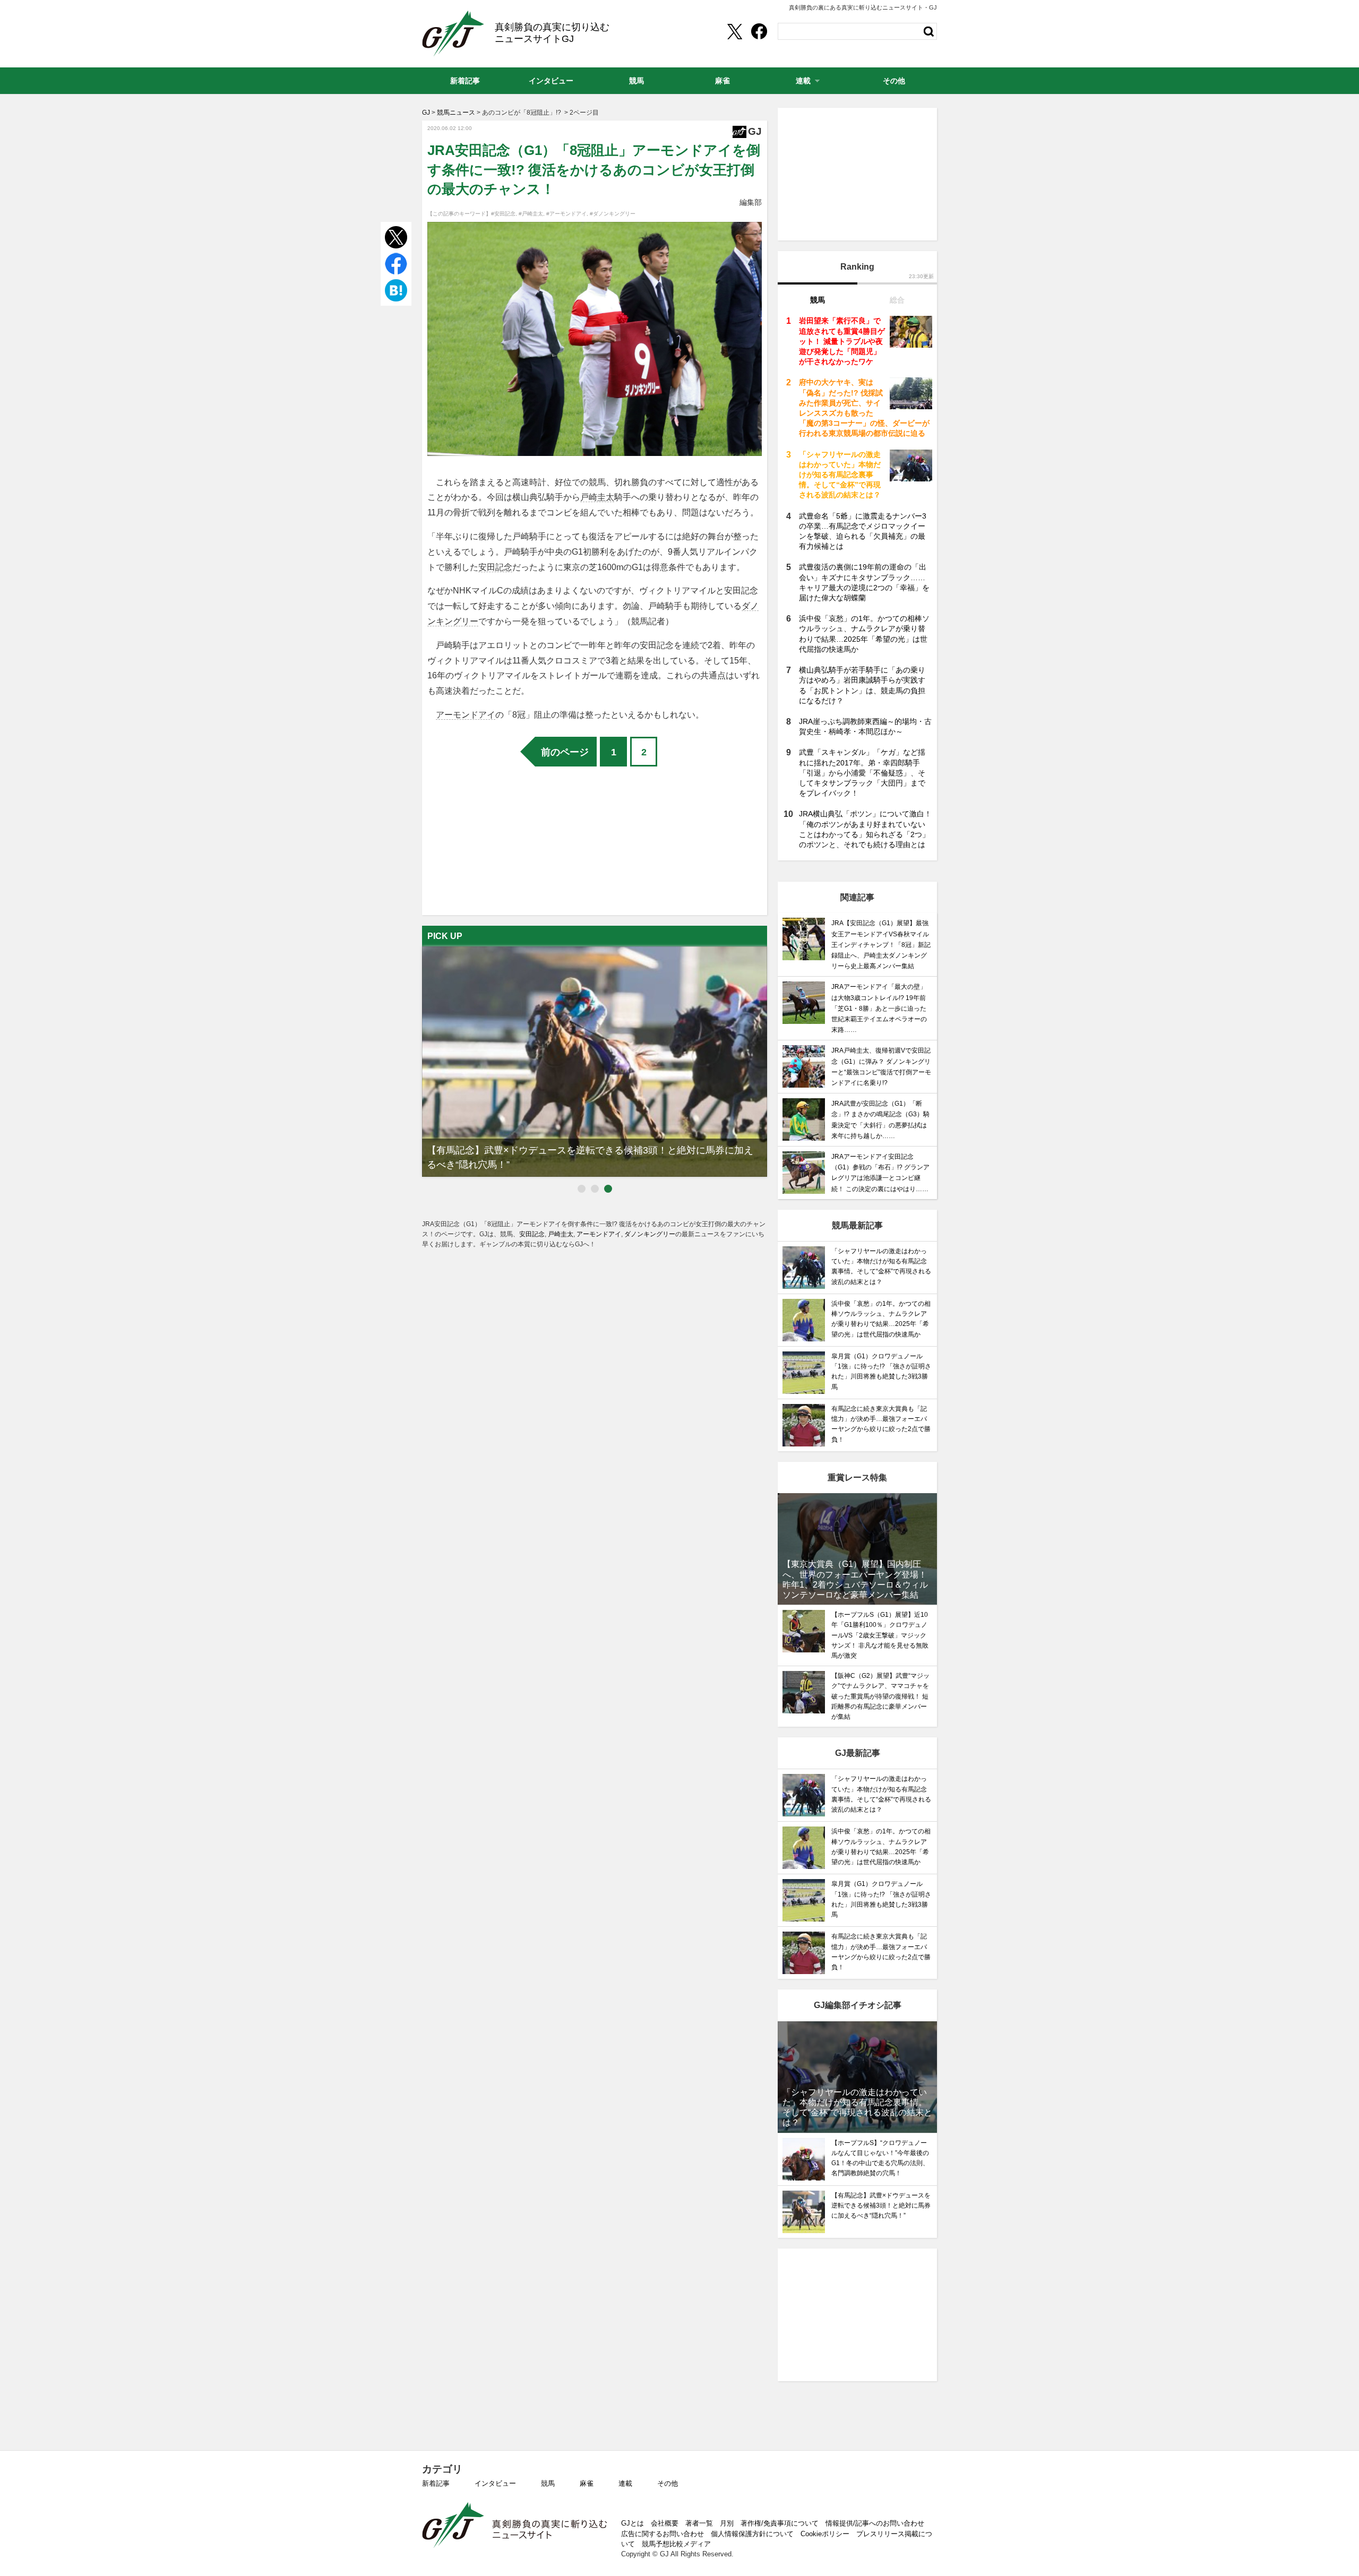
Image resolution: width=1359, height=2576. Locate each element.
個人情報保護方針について (752, 2534)
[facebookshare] (759, 31)
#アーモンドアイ (566, 214)
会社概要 (665, 2523)
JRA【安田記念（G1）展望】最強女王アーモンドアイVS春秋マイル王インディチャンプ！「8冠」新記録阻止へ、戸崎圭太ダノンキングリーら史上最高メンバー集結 (881, 945)
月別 (727, 2523)
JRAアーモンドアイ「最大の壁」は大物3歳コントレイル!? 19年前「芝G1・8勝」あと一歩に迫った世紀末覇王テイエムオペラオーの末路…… (879, 1008)
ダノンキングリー (650, 1234)
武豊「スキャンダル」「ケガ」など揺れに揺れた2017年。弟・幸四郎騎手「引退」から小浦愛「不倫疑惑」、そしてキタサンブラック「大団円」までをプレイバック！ (862, 773)
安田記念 (495, 567)
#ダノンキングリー (613, 214)
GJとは (633, 2523)
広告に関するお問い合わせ (663, 2534)
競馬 (548, 2483)
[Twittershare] (734, 31)
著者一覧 (699, 2523)
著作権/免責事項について (780, 2523)
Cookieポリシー (825, 2534)
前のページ (565, 752)
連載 (625, 2483)
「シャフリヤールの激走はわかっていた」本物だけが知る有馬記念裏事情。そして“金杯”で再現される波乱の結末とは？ (840, 475)
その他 (668, 2483)
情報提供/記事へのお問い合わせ (875, 2523)
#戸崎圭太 (531, 214)
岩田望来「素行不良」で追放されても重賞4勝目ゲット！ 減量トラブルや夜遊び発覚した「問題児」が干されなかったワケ (842, 341)
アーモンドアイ (466, 715)
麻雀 (587, 2483)
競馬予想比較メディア (676, 2544)
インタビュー (495, 2483)
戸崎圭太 (597, 497)
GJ (453, 33)
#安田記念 (503, 214)
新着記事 (436, 2483)
